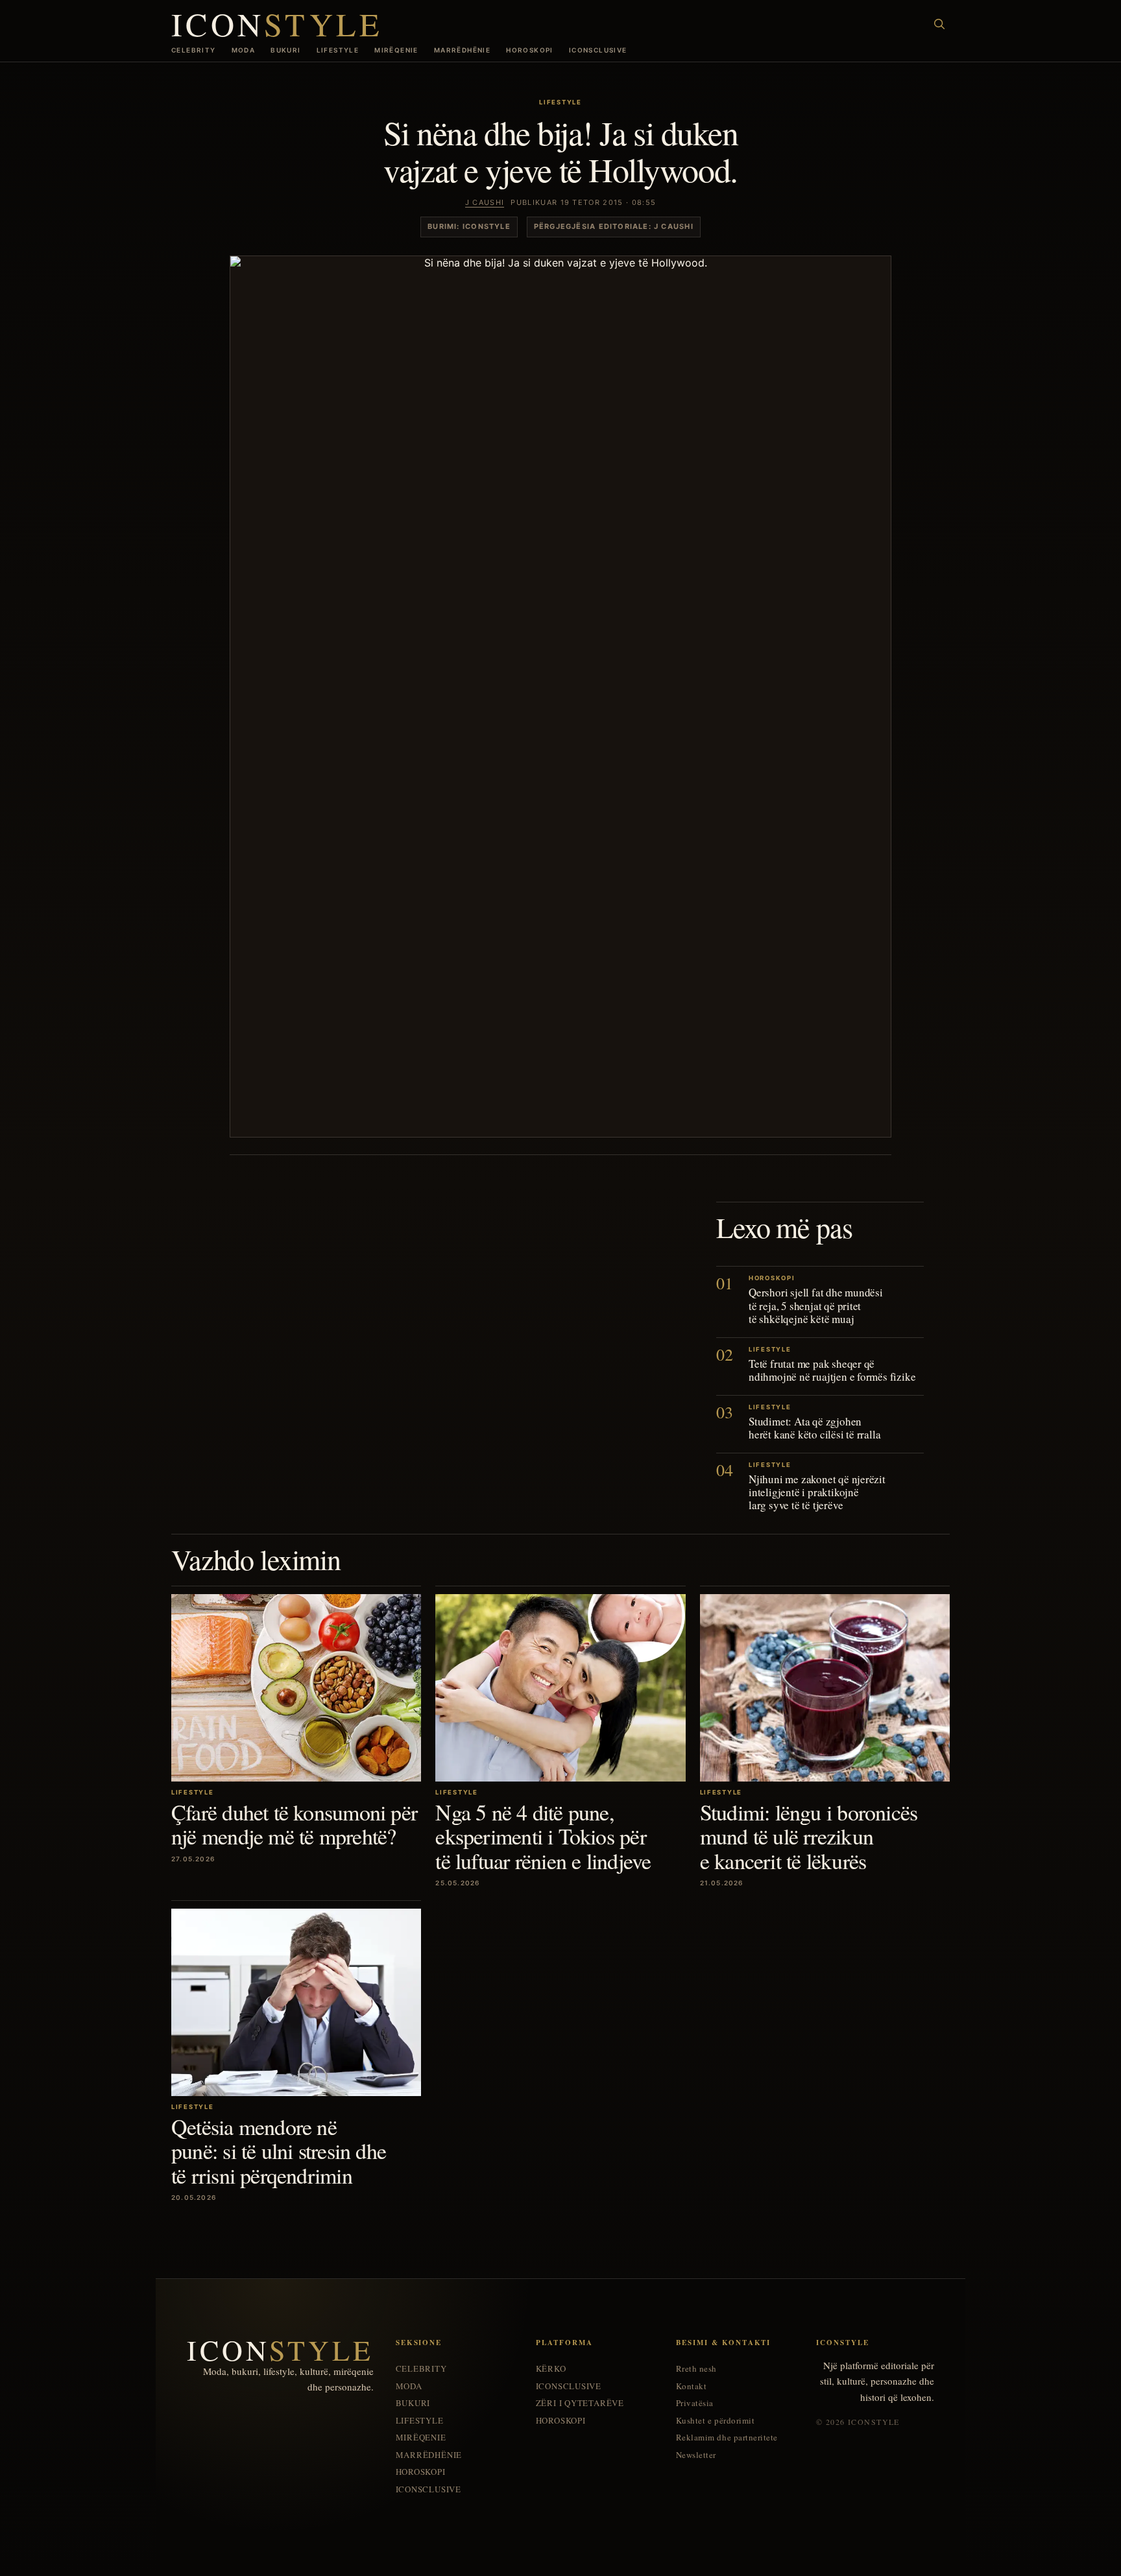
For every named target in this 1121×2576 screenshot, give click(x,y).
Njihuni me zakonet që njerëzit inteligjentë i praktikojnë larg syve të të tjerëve (817, 1492)
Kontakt (692, 2386)
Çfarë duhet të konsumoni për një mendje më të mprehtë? (294, 1824)
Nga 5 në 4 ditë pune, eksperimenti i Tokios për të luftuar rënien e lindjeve (543, 1836)
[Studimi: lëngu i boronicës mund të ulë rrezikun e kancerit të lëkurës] (825, 1688)
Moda (244, 50)
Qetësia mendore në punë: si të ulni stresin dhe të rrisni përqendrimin (279, 2151)
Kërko (551, 2369)
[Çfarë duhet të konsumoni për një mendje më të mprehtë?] (296, 1688)
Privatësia (695, 2403)
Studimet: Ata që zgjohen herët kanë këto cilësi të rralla (814, 1428)
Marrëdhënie (462, 50)
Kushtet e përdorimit (715, 2421)
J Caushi (485, 202)
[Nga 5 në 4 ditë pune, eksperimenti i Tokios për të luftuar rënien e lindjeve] (560, 1688)
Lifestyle (338, 50)
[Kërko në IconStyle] (939, 24)
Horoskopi (530, 50)
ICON (277, 24)
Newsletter (696, 2455)
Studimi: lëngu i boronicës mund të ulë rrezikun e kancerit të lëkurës (809, 1836)
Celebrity (194, 50)
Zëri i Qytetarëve (580, 2403)
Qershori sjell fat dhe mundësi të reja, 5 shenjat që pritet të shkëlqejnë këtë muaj (816, 1305)
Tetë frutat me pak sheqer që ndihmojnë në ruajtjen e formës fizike (832, 1370)
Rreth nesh (696, 2369)
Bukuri (285, 50)
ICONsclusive (598, 50)
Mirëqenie (396, 50)
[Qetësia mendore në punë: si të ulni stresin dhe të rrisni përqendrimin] (296, 2002)
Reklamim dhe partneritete (727, 2438)
